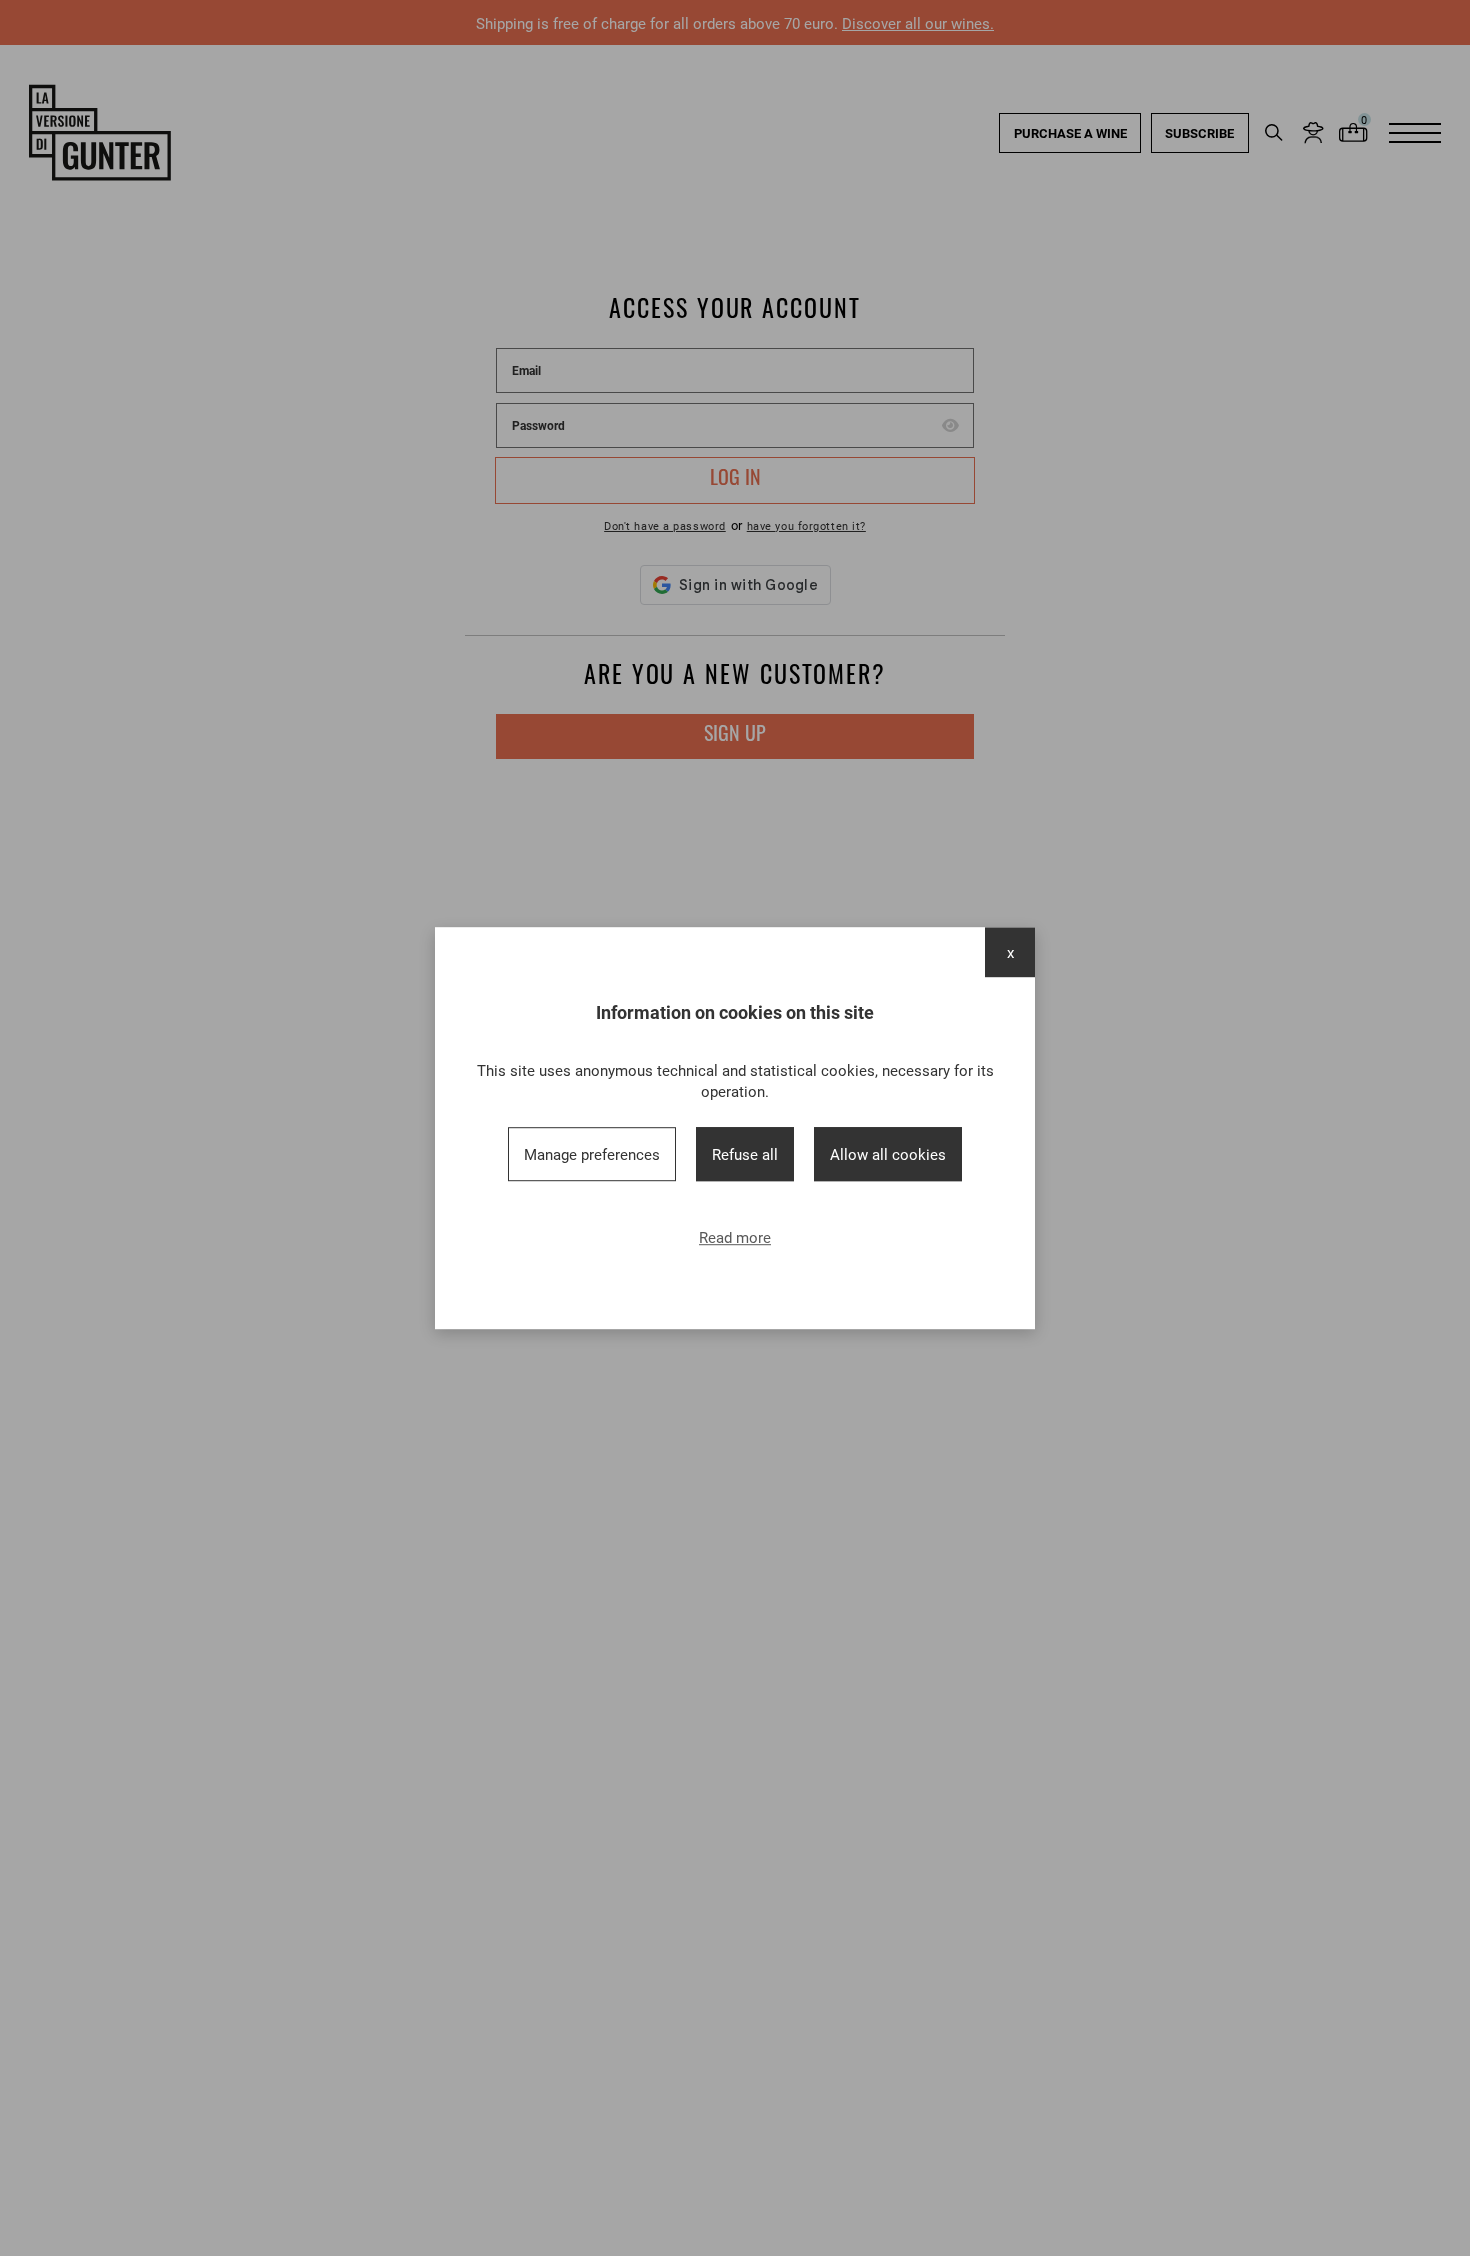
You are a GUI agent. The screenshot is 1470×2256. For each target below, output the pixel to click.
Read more (735, 1237)
